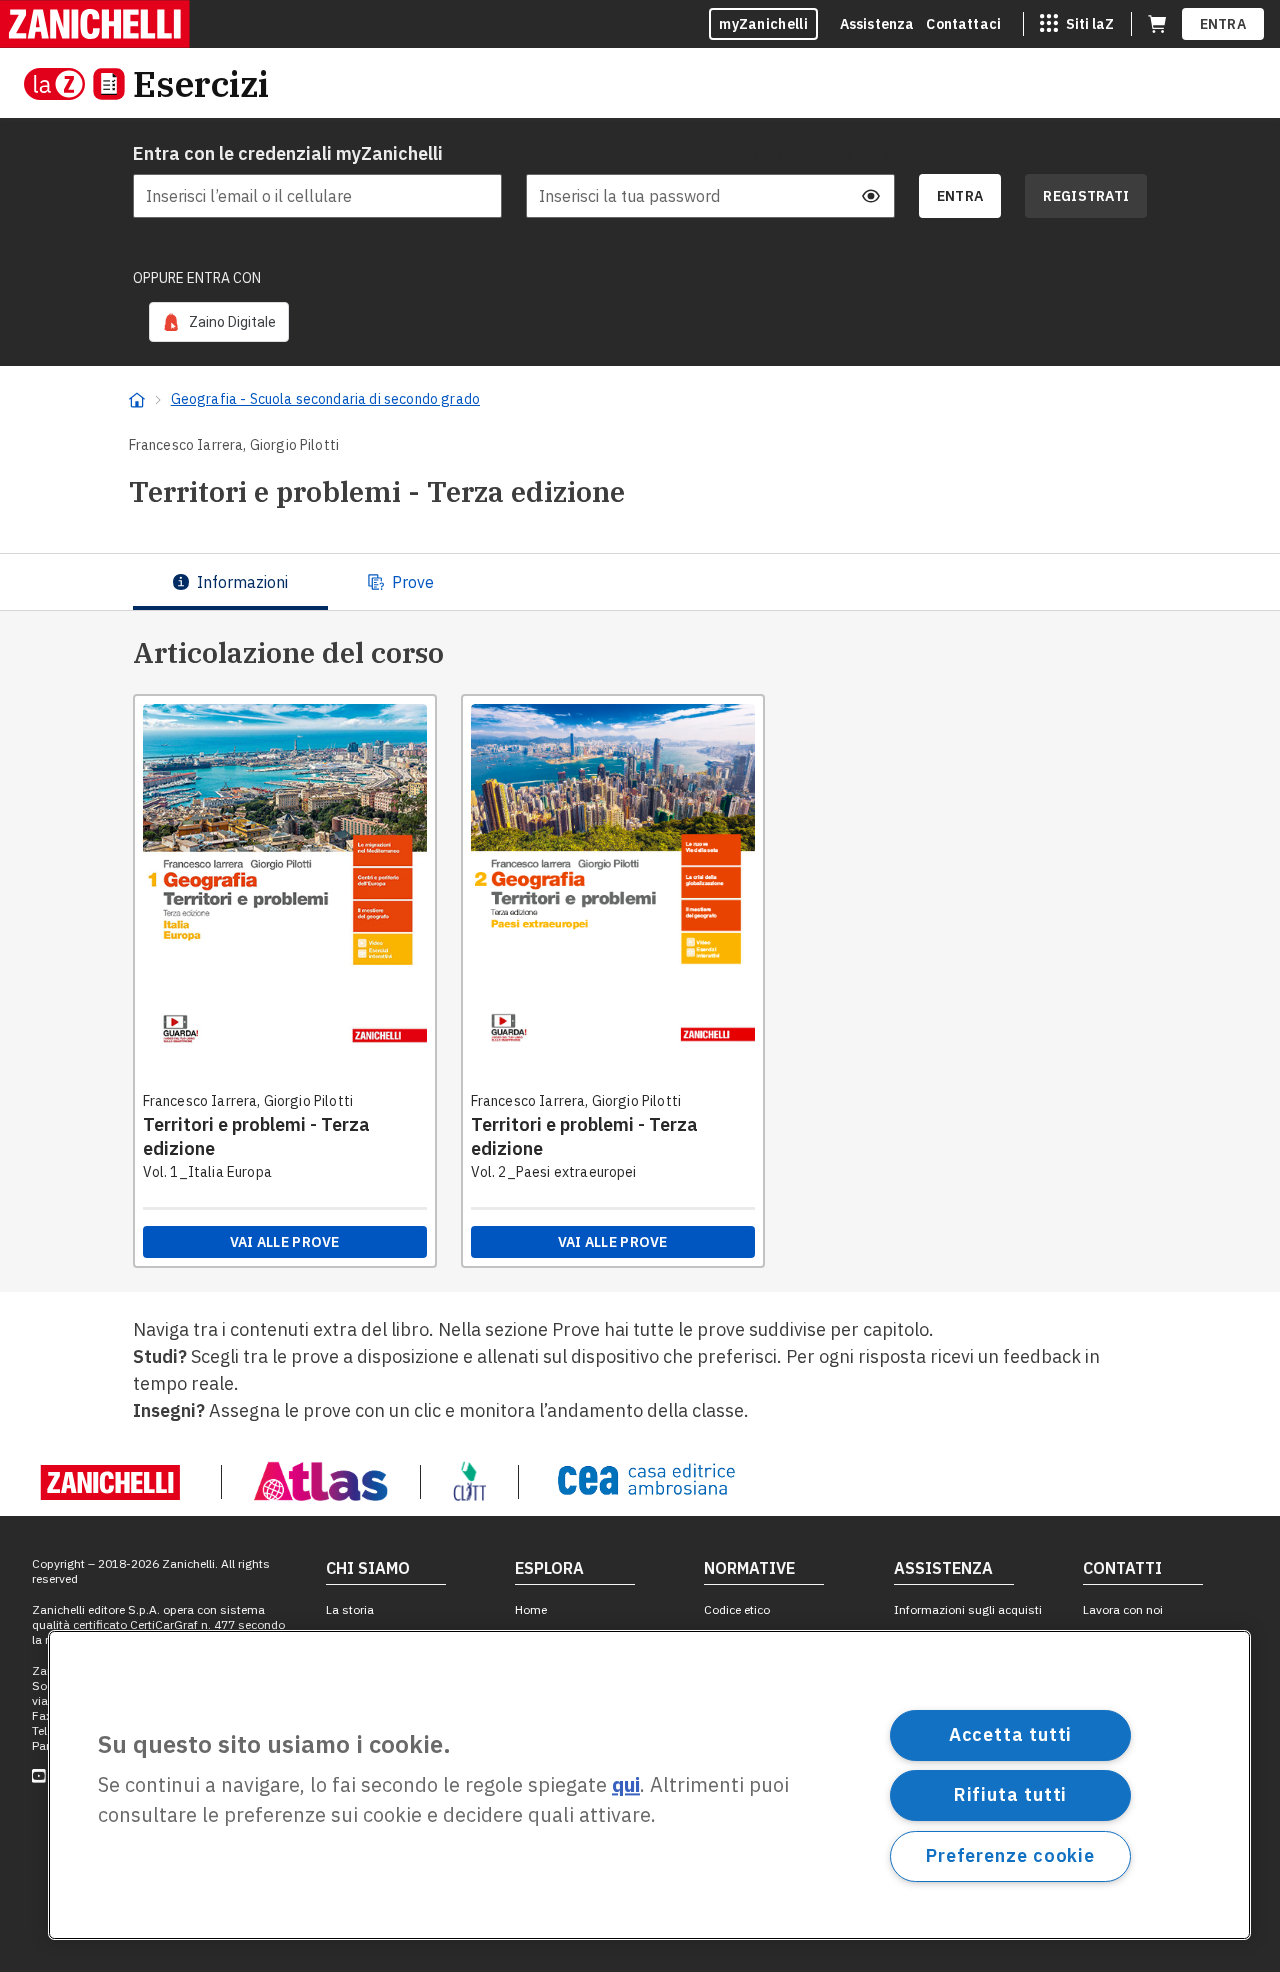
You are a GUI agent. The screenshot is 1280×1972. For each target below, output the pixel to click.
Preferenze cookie (1010, 1855)
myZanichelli (763, 24)
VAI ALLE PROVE (285, 1242)
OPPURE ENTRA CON (197, 278)
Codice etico (737, 1609)
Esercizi (201, 83)
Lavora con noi (1123, 1609)
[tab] (230, 582)
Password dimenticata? (825, 154)
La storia (350, 1609)
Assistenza (877, 24)
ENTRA (1223, 24)
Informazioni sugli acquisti (968, 1609)
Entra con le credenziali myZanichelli (288, 153)
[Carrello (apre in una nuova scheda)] (1157, 24)
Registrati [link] (1086, 196)
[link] (219, 322)
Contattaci (963, 24)
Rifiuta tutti (1011, 1794)
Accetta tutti (1011, 1734)
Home (531, 1609)
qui (626, 1785)
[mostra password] (871, 196)
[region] (649, 1785)
